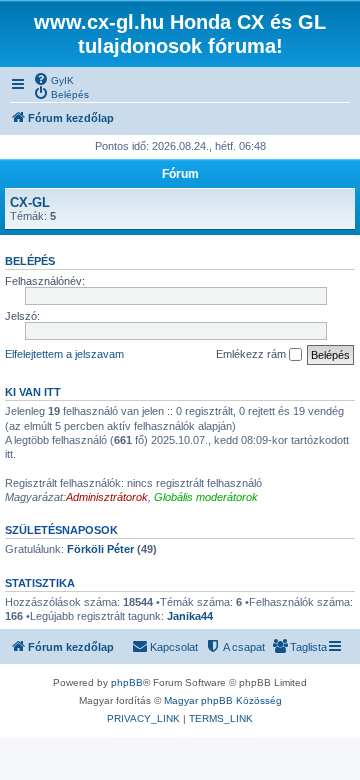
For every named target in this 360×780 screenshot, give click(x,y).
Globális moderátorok (206, 497)
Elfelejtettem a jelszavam (64, 354)
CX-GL (30, 202)
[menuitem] (53, 79)
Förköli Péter (100, 549)
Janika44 (190, 616)
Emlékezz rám (252, 354)
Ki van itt (33, 392)
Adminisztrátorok (107, 497)
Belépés (30, 261)
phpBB (127, 682)
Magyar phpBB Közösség (223, 700)
